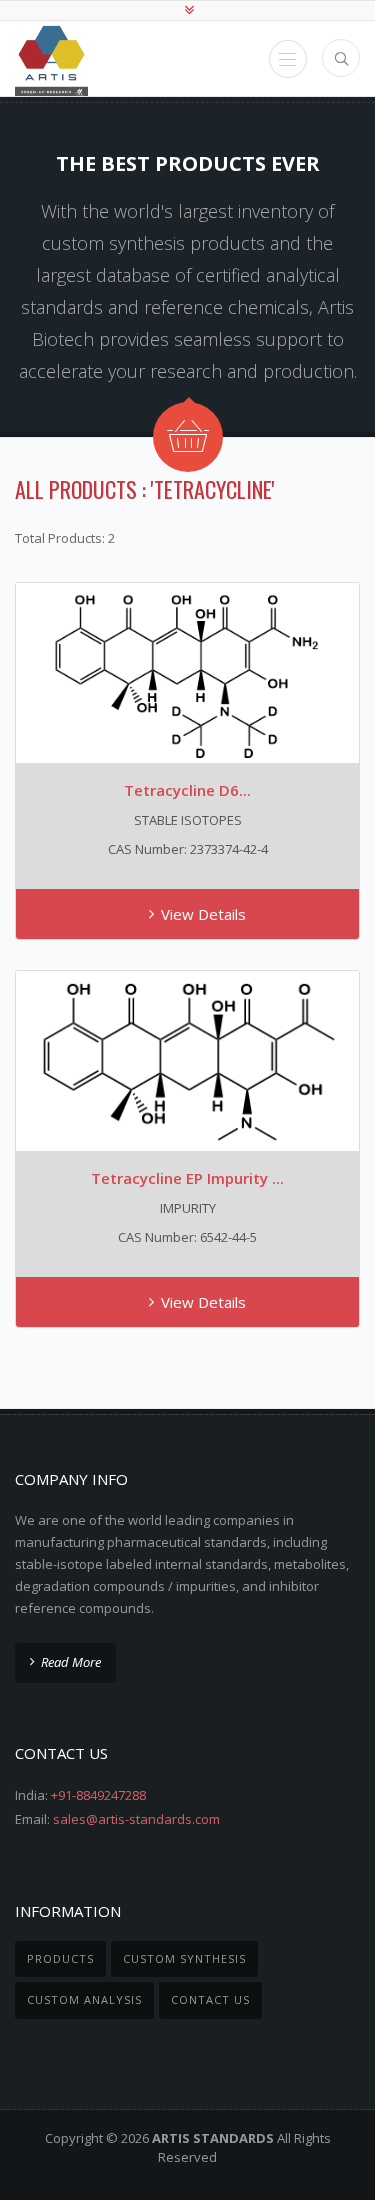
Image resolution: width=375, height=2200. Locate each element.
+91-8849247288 (98, 1795)
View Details (203, 914)
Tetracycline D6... (187, 790)
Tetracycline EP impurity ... (187, 1178)
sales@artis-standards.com (136, 1819)
